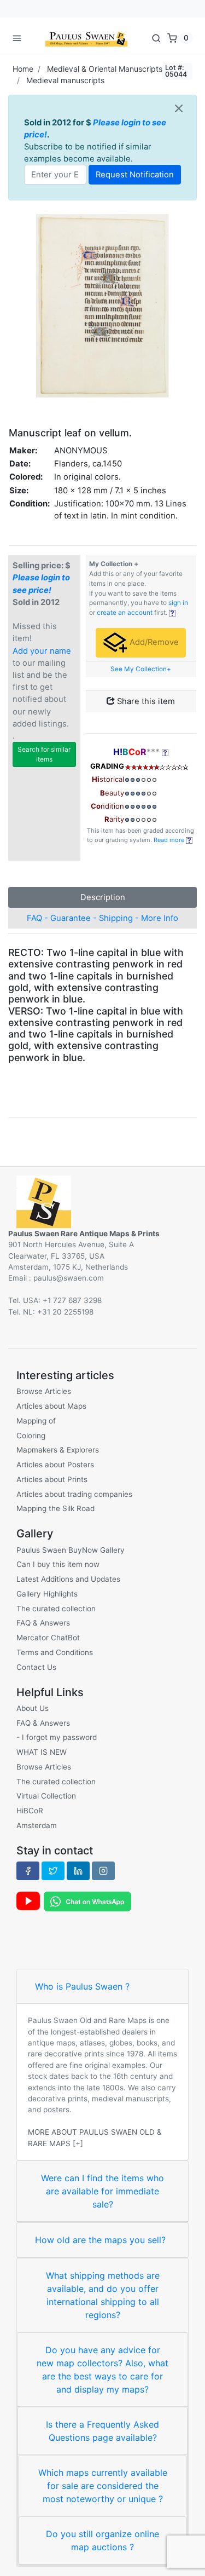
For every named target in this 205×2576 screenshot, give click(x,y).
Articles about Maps (51, 1406)
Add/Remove (153, 642)
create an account (125, 613)
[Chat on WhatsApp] (87, 1900)
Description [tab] (103, 897)
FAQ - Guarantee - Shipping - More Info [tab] (102, 918)
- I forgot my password (57, 1737)
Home (23, 69)
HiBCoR (30, 1811)
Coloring (31, 1436)
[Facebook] (28, 1871)
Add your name (42, 651)
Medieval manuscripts (65, 80)
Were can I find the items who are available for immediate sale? (102, 2191)
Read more (170, 840)
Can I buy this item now (58, 1564)
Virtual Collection (46, 1796)
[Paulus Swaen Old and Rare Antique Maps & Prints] (86, 38)
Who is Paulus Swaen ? (82, 1986)
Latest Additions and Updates (68, 1579)
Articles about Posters (55, 1465)
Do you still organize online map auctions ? (102, 2540)
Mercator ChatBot (48, 1638)
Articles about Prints (52, 1479)
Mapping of (36, 1421)
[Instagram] (103, 1871)
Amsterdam (37, 1825)
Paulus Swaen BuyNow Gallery (71, 1550)
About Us (33, 1708)
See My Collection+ (141, 669)
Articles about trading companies (74, 1494)
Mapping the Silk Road (55, 1508)
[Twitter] (53, 1871)
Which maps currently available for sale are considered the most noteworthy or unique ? (103, 2486)
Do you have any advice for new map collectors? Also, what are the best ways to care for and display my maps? (102, 2370)
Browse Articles (44, 1391)
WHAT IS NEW (42, 1752)
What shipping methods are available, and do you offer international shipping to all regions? (103, 2295)
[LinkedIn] (78, 1871)
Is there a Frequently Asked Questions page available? (102, 2431)
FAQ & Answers (43, 1623)
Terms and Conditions (55, 1652)
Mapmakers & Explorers (58, 1450)
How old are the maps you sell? (100, 2240)
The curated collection (56, 1609)
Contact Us (36, 1667)
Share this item (145, 701)
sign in (178, 603)
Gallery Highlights (47, 1594)
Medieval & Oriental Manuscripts (105, 69)
